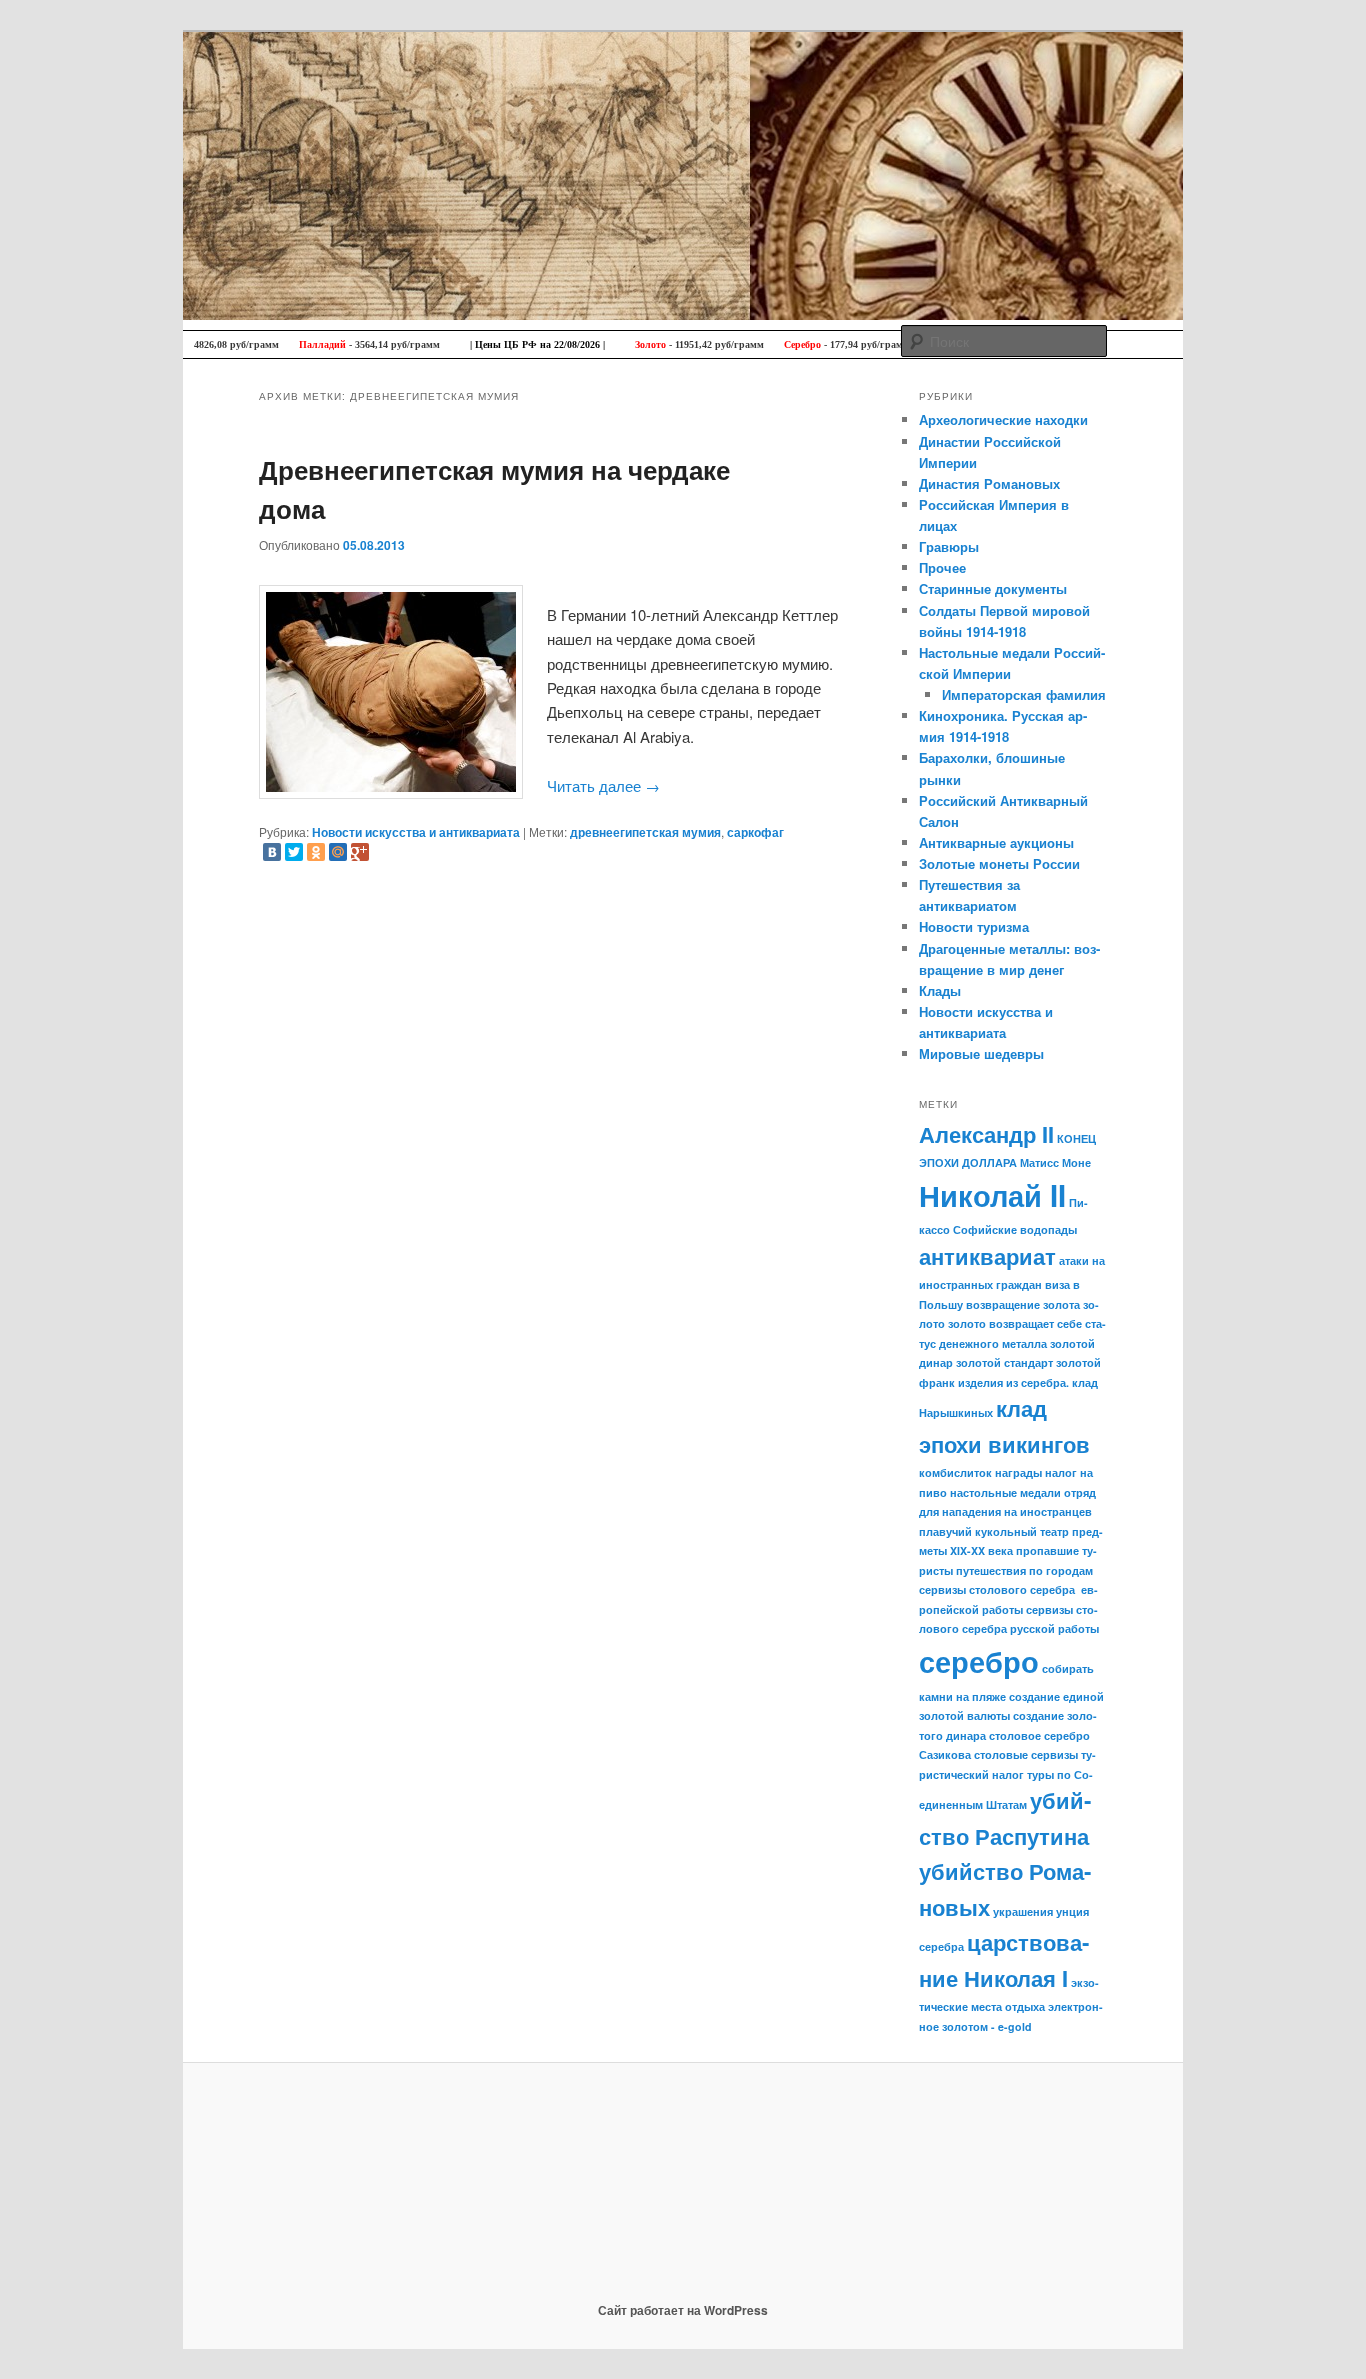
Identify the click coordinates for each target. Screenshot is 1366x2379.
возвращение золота (1023, 1304)
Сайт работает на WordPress (683, 2310)
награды (1018, 1472)
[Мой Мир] (338, 852)
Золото (611, 344)
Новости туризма (974, 926)
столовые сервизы (1026, 1754)
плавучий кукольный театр (994, 1531)
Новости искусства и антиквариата (416, 832)
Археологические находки (1003, 419)
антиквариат (987, 1256)
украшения (1023, 1911)
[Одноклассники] (316, 852)
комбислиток (955, 1472)
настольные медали (1005, 1492)
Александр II (986, 1134)
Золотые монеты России (999, 863)
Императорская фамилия (1024, 694)
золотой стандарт (1004, 1362)
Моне (1076, 1162)
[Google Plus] (360, 852)
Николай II (992, 1195)
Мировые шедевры (981, 1053)
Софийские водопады (1015, 1229)
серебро (979, 1661)
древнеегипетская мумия (645, 832)
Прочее (942, 567)
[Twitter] (294, 852)
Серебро (763, 344)
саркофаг (755, 832)
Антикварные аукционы (996, 842)
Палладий (283, 344)
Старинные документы (993, 588)
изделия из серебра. (1013, 1382)
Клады (940, 990)
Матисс (1039, 1162)
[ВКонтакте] (272, 852)
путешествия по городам (1024, 1570)
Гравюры (949, 546)
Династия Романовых (989, 483)
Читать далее (603, 785)
